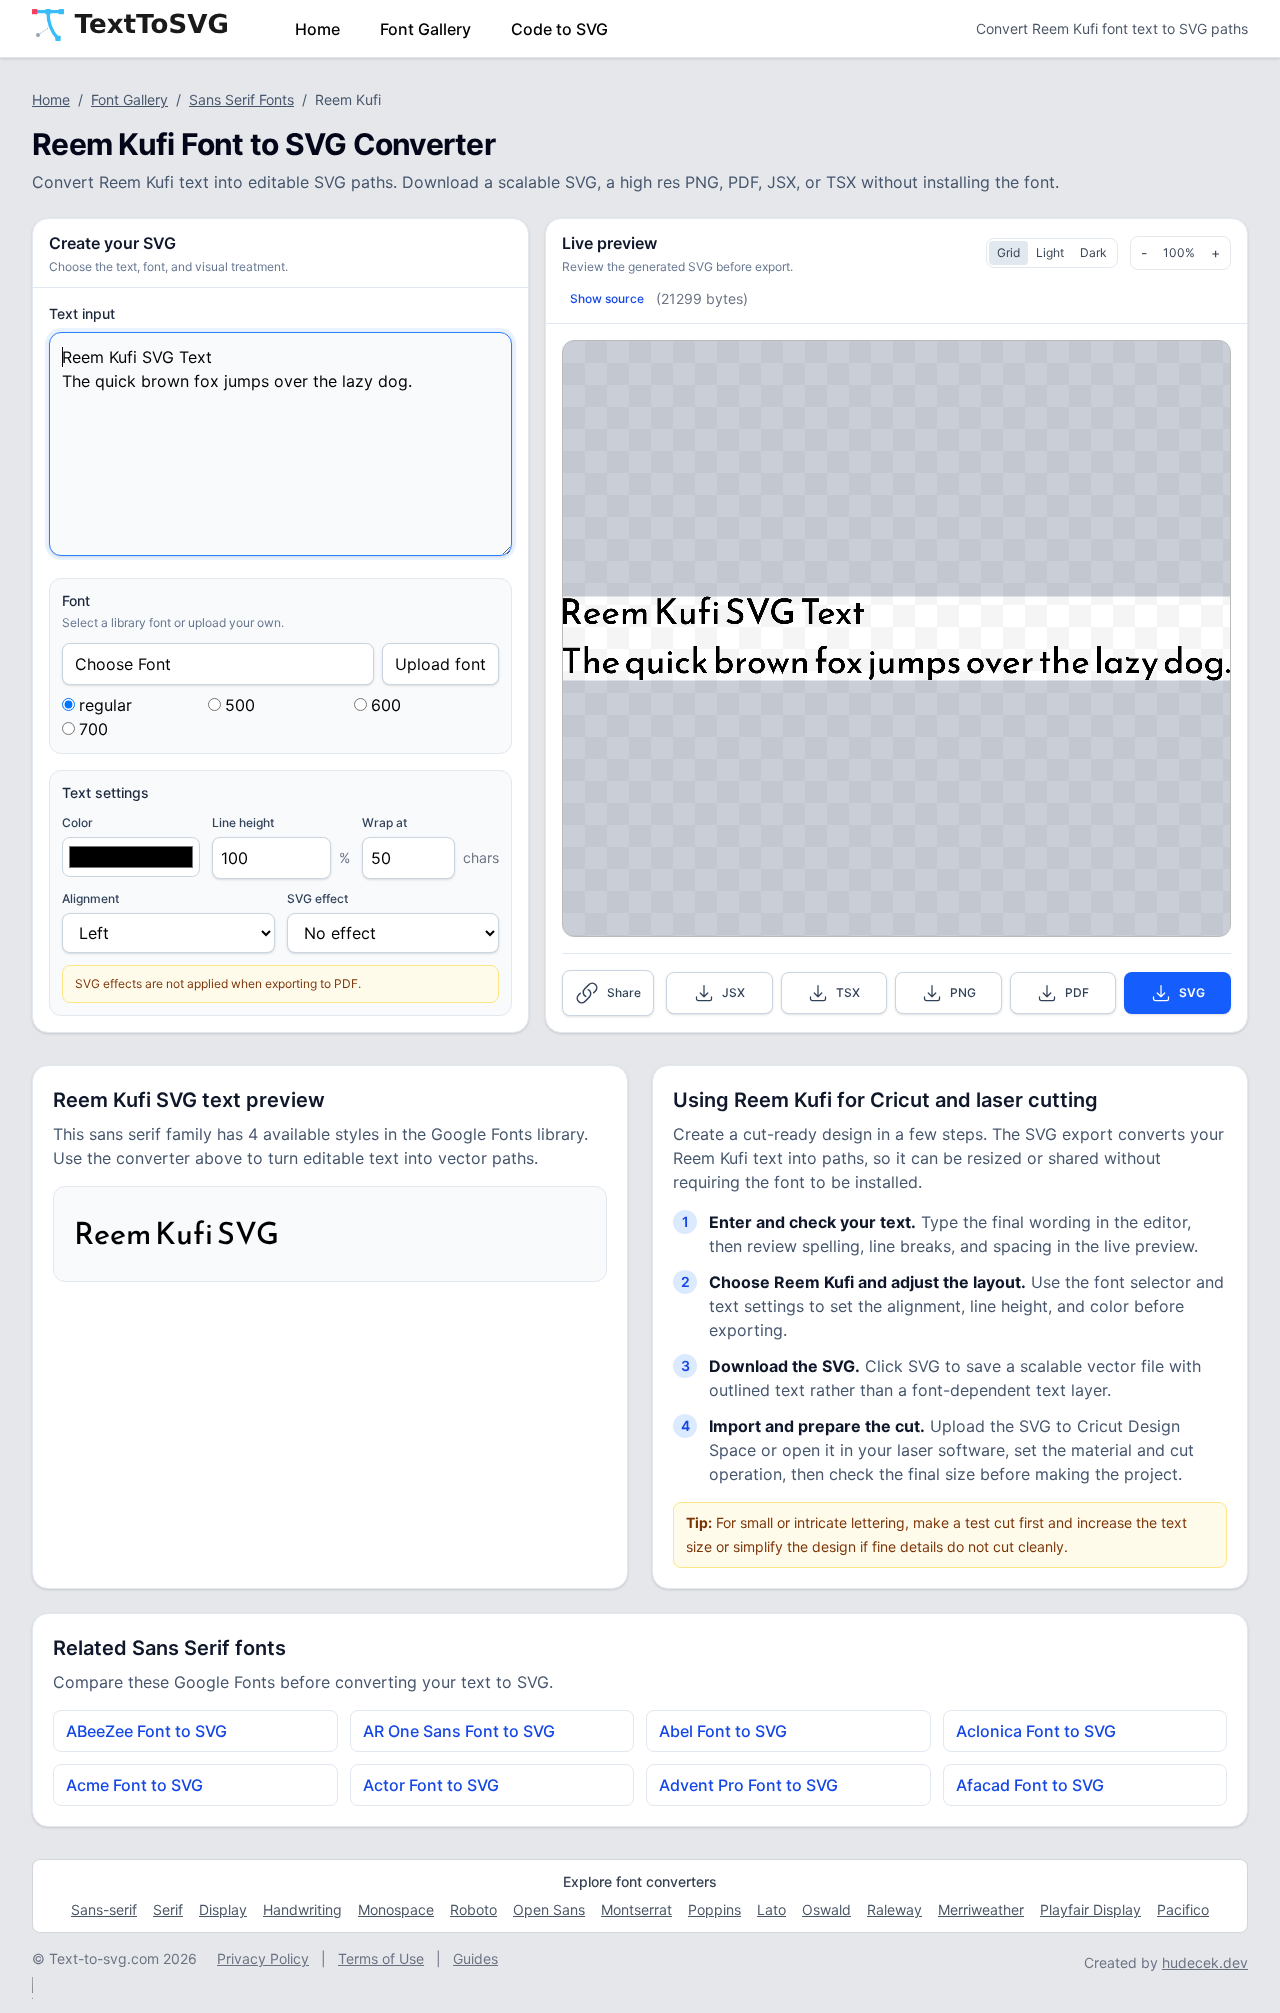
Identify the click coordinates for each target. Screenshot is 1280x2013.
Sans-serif (104, 1909)
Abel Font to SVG (723, 1731)
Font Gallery (425, 29)
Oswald (826, 1909)
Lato (771, 1909)
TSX (848, 992)
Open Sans (549, 1909)
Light (1050, 252)
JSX (733, 992)
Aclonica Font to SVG (1036, 1731)
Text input (82, 313)
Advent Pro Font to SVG (748, 1785)
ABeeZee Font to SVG (146, 1731)
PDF (1077, 992)
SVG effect (317, 898)
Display (223, 1909)
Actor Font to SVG (431, 1785)
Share (624, 992)
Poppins (714, 1909)
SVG (1192, 992)
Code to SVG (559, 29)
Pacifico (1183, 1909)
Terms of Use (381, 1958)
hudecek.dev (1205, 1962)
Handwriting (302, 1909)
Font (76, 600)
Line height (243, 822)
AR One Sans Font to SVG (459, 1731)
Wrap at (384, 822)
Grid (1008, 252)
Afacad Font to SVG (1030, 1785)
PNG (963, 992)
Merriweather (981, 1909)
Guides (475, 1958)
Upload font (440, 664)
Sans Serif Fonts (241, 99)
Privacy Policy (263, 1958)
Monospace (396, 1909)
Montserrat (636, 1909)
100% (1179, 252)
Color (77, 822)
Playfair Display (1090, 1909)
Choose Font (123, 664)
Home (317, 29)
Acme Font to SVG (134, 1785)
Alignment (90, 898)
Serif (168, 1909)
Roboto (473, 1909)
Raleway (894, 1909)
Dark (1093, 252)
